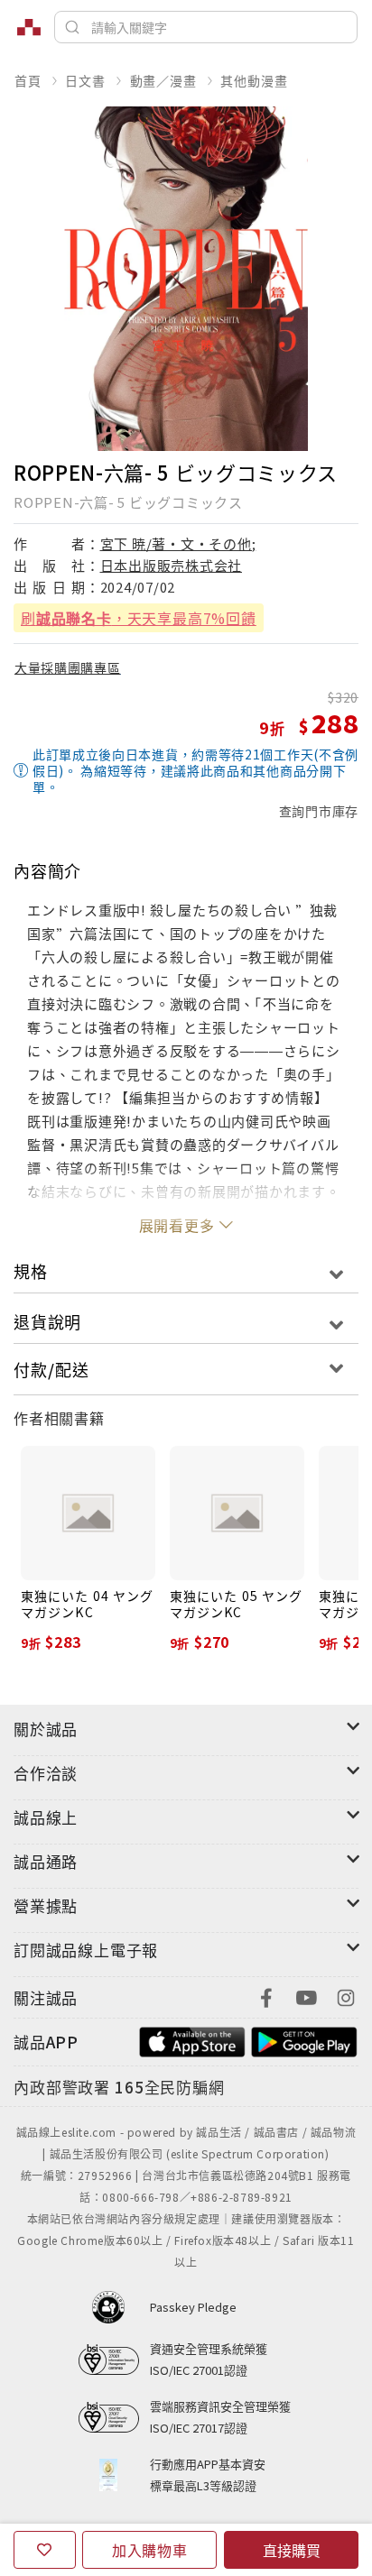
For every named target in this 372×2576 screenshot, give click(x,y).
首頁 (28, 80)
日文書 (85, 80)
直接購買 (292, 2550)
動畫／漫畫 (163, 80)
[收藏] (45, 2550)
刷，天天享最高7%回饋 (139, 618)
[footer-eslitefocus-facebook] (266, 1996)
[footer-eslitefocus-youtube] (306, 1996)
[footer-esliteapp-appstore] (192, 2040)
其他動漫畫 (254, 80)
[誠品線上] (29, 27)
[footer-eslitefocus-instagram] (346, 1996)
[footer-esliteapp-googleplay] (304, 2040)
